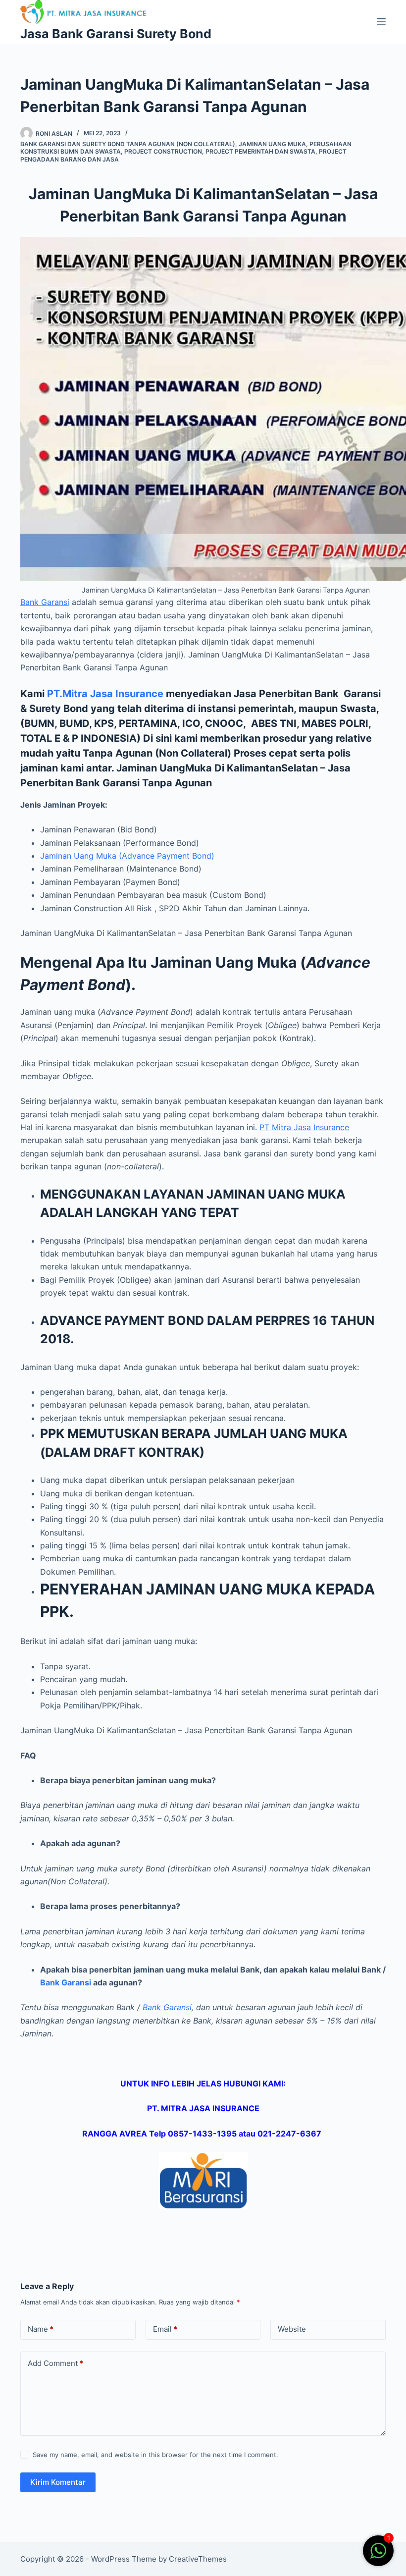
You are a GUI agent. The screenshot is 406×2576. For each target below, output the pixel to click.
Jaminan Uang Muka (272, 144)
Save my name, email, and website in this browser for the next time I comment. (155, 2455)
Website (292, 2329)
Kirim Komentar (58, 2482)
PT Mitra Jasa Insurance (304, 1127)
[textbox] (203, 1196)
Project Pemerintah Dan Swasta (260, 151)
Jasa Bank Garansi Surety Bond (116, 34)
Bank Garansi (45, 602)
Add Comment (55, 2363)
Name (41, 2329)
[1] (378, 2556)
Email (165, 2329)
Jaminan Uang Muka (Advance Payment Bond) (127, 856)
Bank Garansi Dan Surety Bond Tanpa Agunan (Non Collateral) (128, 144)
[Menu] (381, 22)
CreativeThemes (198, 2559)
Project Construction (163, 151)
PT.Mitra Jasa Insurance (105, 694)
